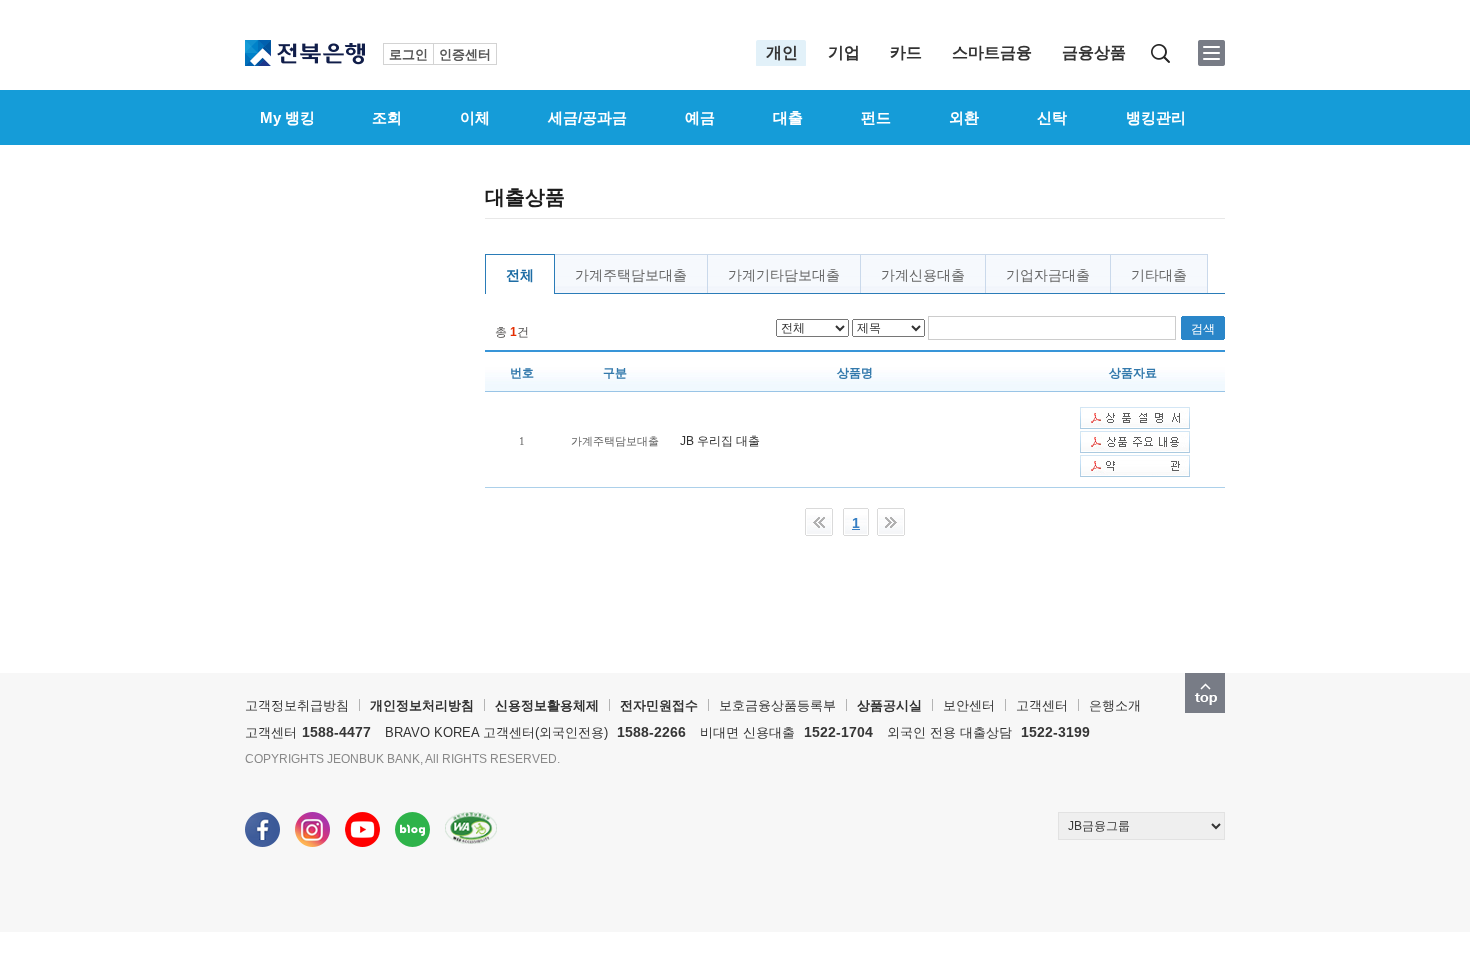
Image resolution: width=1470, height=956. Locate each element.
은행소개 (1115, 705)
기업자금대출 (1048, 275)
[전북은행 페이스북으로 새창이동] (262, 819)
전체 (520, 275)
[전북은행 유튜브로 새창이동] (362, 819)
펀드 (876, 117)
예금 (700, 117)
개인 (782, 52)
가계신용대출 (923, 275)
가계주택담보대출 (631, 275)
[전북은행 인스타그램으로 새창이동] (312, 819)
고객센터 (1042, 705)
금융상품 (1094, 52)
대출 (788, 117)
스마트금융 (992, 52)
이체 (475, 117)
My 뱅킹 (287, 117)
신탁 (1052, 117)
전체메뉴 (1211, 53)
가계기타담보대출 (784, 275)
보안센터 (969, 705)
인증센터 (465, 54)
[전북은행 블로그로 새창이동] (412, 819)
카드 (906, 52)
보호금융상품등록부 (777, 705)
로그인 (408, 54)
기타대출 (1159, 275)
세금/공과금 (587, 117)
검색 (1160, 53)
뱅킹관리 (1156, 117)
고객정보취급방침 (297, 705)
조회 (387, 117)
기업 (844, 52)
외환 (964, 117)
